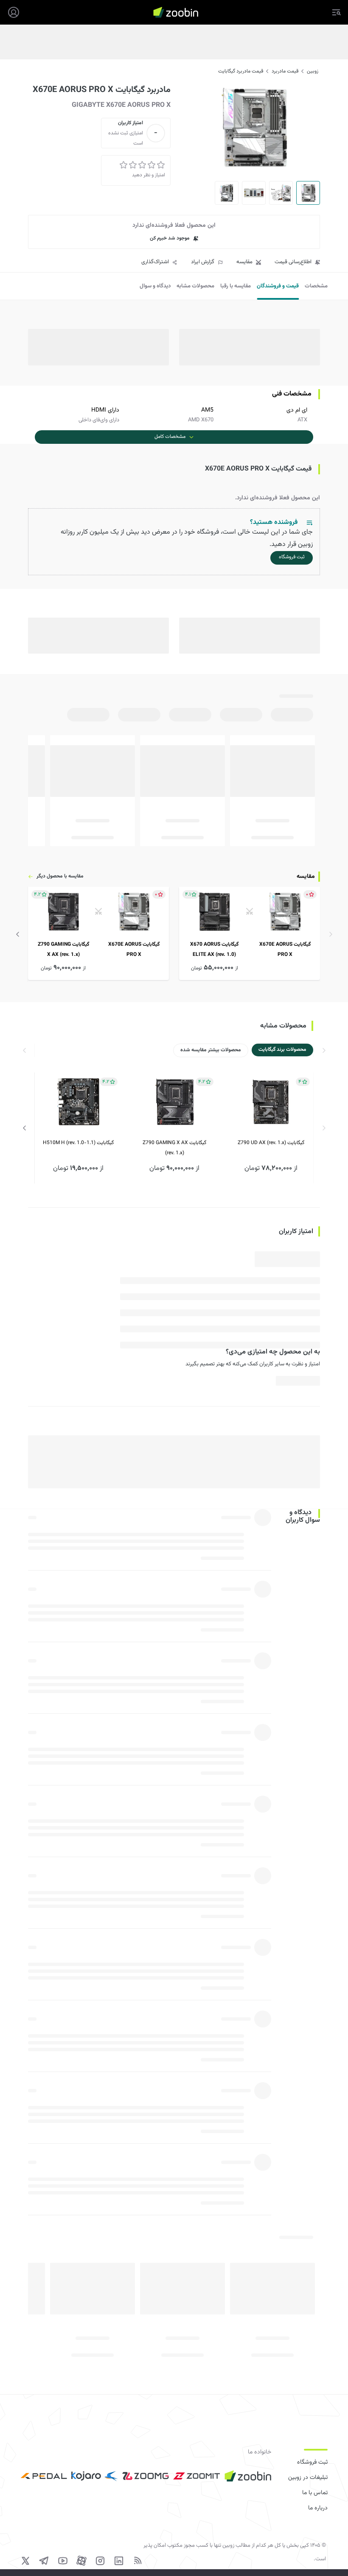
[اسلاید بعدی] (18, 934)
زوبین (313, 71)
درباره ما (318, 2508)
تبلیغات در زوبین (308, 2478)
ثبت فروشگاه (312, 2462)
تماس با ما (315, 2493)
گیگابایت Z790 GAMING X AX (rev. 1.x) (174, 1148)
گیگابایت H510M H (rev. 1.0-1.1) (78, 1143)
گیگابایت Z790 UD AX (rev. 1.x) (271, 1143)
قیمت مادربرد (285, 71)
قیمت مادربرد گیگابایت (241, 71)
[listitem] (250, 933)
